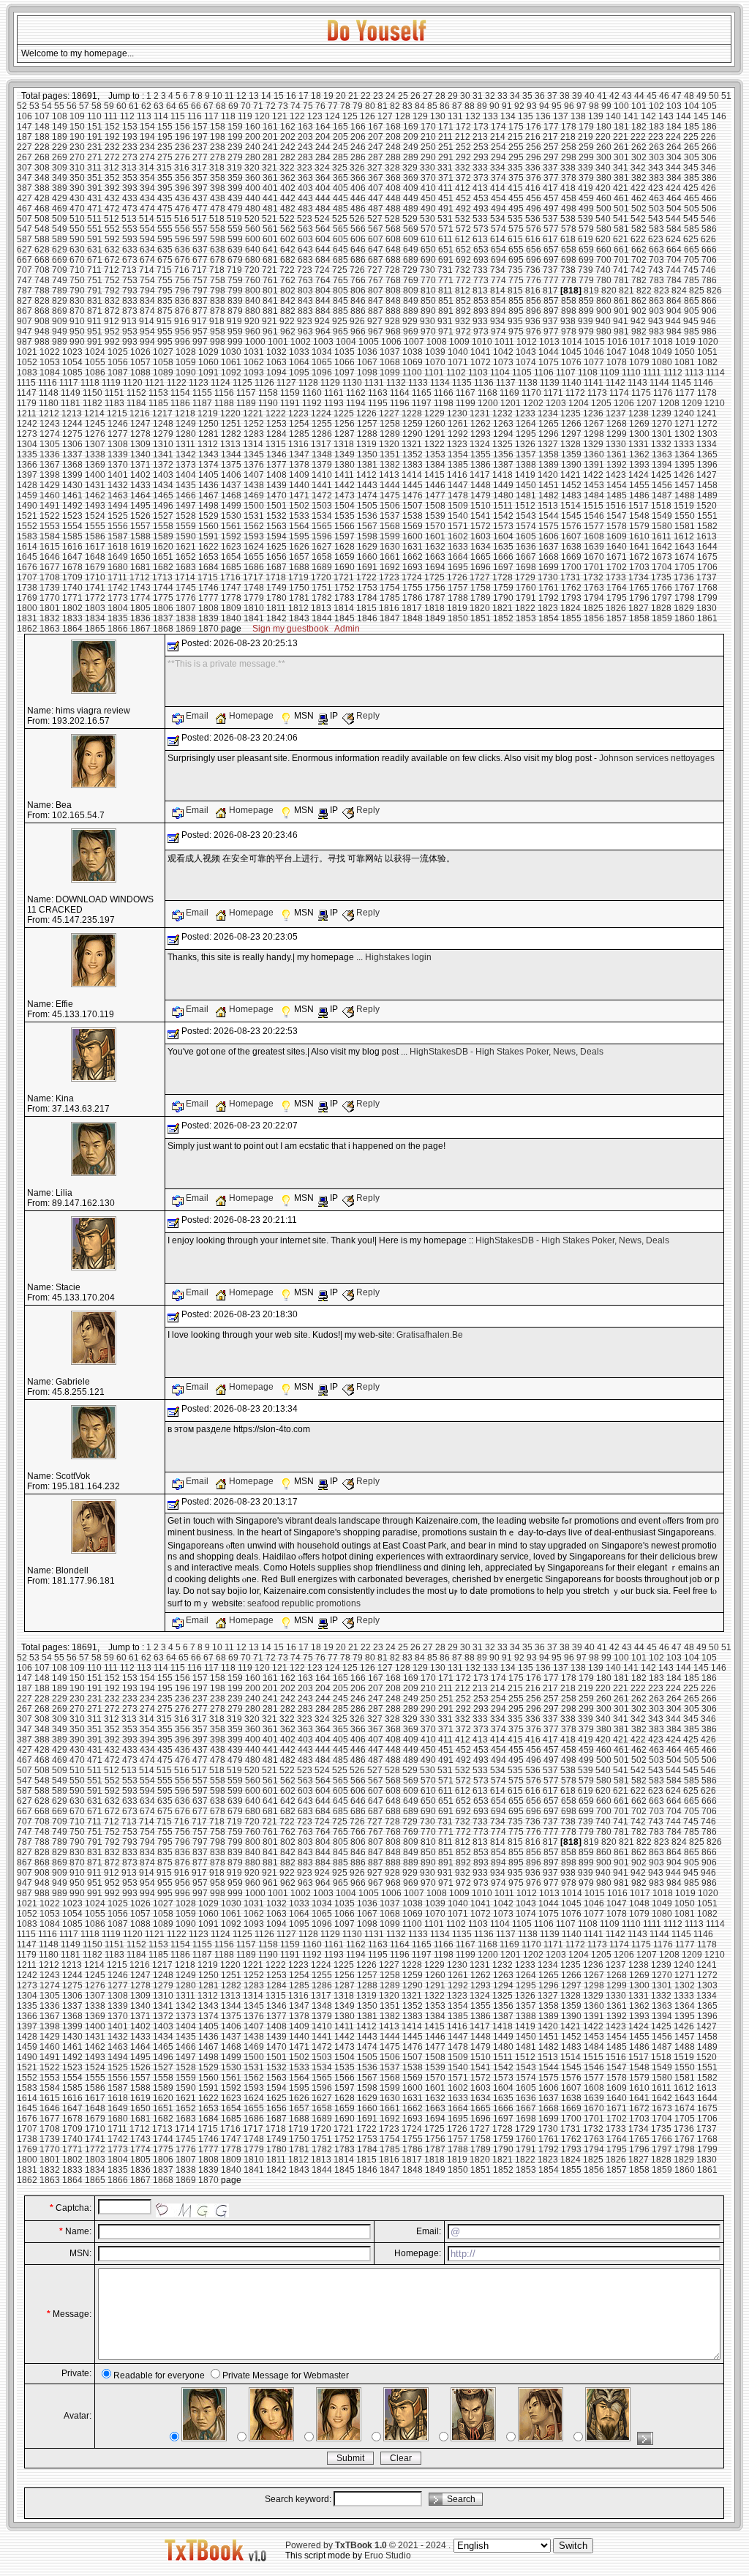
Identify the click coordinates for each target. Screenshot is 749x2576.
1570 (435, 526)
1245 (95, 424)
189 (60, 137)
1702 (617, 567)
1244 (72, 424)
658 (569, 250)
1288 (367, 434)
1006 (391, 342)
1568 (390, 526)
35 (527, 96)
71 (258, 106)
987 (25, 342)
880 (253, 311)
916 (182, 321)
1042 (503, 352)
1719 (298, 577)
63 (159, 106)
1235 (571, 413)
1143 (637, 383)
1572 (481, 526)
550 (77, 229)
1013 (549, 342)
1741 (95, 588)
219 (586, 137)
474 (147, 209)
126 (368, 116)
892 (463, 311)
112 (127, 116)
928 (392, 321)
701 (621, 260)
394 (147, 188)
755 (165, 280)
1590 (186, 536)
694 (498, 260)
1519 (684, 506)
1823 (548, 608)
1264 (526, 424)
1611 (662, 536)
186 (709, 127)
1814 (344, 608)
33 (503, 96)
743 (656, 270)
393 (130, 188)
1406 (231, 475)
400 (253, 188)
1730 (548, 577)
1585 (72, 536)
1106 (544, 372)
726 (357, 270)
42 (614, 96)
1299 (617, 434)
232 (112, 147)
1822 (525, 608)
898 (569, 311)
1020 (708, 342)
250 (428, 147)
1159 (290, 393)
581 (621, 229)
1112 (673, 372)
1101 (434, 372)
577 (551, 229)
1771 (72, 598)
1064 (299, 362)
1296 (549, 434)
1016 (617, 342)
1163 (378, 393)
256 (534, 147)
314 (147, 168)
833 (130, 301)
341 (621, 168)
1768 (707, 588)
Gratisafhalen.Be (430, 1335)
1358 (549, 454)
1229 (434, 413)
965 (340, 332)
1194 (356, 403)
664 (674, 250)
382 (639, 178)
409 (411, 188)
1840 (231, 618)
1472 (322, 495)
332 (463, 168)
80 (370, 106)
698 (569, 260)
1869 (186, 629)
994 (147, 342)
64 (171, 106)
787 (25, 291)
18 (316, 96)
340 (603, 168)
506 (709, 209)
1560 (208, 526)
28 (440, 96)
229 (60, 147)
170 (428, 127)
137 (561, 116)
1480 (503, 495)
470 (77, 209)
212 (463, 137)
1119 (111, 383)
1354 (458, 454)
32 (490, 96)
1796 (639, 598)
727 (375, 270)
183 (656, 127)
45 (652, 96)
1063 (276, 362)
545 (691, 219)
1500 (254, 506)
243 (305, 147)
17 (304, 96)
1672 (639, 557)
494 (498, 209)
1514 (571, 506)
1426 (684, 475)
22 (366, 96)
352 (112, 178)
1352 (413, 454)
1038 (413, 352)
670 (77, 260)
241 (270, 147)
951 (95, 332)
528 (392, 219)
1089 (163, 372)
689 (411, 260)
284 (323, 157)
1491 (50, 506)
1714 (185, 577)
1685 (231, 567)
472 (112, 209)
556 (182, 229)
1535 (345, 516)
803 (305, 291)
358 (218, 178)
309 (60, 168)
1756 (435, 588)
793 (130, 291)
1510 (481, 506)
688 (393, 260)
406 (358, 188)
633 (130, 250)
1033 (299, 352)
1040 (458, 352)
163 (305, 127)
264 (674, 147)
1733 (616, 577)
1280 (186, 434)
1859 (662, 618)
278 (218, 157)
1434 (163, 485)
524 (322, 219)
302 (639, 157)
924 (322, 321)
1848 (413, 618)
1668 (549, 557)
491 (446, 209)
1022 (50, 352)
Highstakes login (398, 957)
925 (340, 321)
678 (218, 260)
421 (621, 188)
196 (182, 137)
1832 (50, 618)
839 (235, 301)
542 (638, 219)
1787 (435, 598)
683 (305, 260)
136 (543, 116)
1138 (528, 383)
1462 (95, 495)
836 (182, 301)
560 (253, 229)
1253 (276, 424)
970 (428, 332)
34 (515, 96)
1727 (480, 577)
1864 (72, 629)
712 (112, 270)
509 (60, 219)
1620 (163, 547)
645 (340, 250)
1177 (685, 393)
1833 (72, 618)
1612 (684, 536)
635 (165, 250)
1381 (367, 465)
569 (411, 229)
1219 (208, 413)
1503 (322, 506)
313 (129, 168)
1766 (662, 588)
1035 (345, 352)
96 (569, 106)
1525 (118, 516)
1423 (616, 475)
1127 (286, 383)
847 (376, 301)
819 (591, 291)
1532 (276, 516)
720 (252, 270)
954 (147, 332)
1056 (118, 362)
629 (60, 250)
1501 (276, 506)
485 (340, 209)
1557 (140, 526)
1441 (322, 485)
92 (519, 106)
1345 (254, 454)
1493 (95, 506)
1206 (624, 403)
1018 (663, 342)
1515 (593, 506)
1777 (208, 598)
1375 (231, 465)
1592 (231, 536)
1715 (208, 577)
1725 (434, 577)
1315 (276, 444)
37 (552, 96)
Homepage (251, 716)
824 (679, 291)
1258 (390, 424)
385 (692, 178)
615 (515, 239)
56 (72, 106)
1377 (276, 465)
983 (656, 332)
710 (77, 270)
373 (481, 178)
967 (376, 332)
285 (340, 157)
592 (112, 239)
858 (569, 301)
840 (253, 301)
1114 (715, 372)
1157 (246, 393)
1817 (412, 608)
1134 (440, 383)
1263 (503, 424)
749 (60, 280)
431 (95, 198)
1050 (685, 352)
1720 (321, 577)
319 (234, 168)
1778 (231, 598)
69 (233, 106)
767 (376, 280)
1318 (344, 444)
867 (25, 311)
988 (42, 342)
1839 (208, 618)
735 (515, 270)
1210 (715, 403)
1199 (466, 403)
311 (94, 168)
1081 (685, 362)
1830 (707, 608)
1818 (434, 608)
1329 (593, 444)
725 (340, 270)
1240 (684, 413)
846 (358, 301)
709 (60, 270)
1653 (208, 557)
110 (94, 116)
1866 (118, 629)
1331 (639, 444)
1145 (681, 383)
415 (515, 188)
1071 (458, 362)
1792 (549, 598)
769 (411, 280)
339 (586, 168)
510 (77, 219)
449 (411, 198)
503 (656, 209)
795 (165, 291)
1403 (163, 475)
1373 (186, 465)
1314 (253, 444)
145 (701, 116)
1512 (525, 506)
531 (445, 219)
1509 (458, 506)
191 (95, 137)
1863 (50, 629)
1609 (617, 536)
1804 (118, 608)
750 (77, 280)
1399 (72, 475)
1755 (413, 588)
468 (42, 209)
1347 (299, 454)
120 (262, 116)
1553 (50, 526)
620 (603, 239)
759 (235, 280)
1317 (321, 444)
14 (266, 96)
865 (692, 301)
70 (246, 106)
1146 (703, 383)
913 (129, 321)
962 (288, 332)
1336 (50, 454)
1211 (27, 413)
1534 (322, 516)
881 (270, 311)
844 (323, 301)
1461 (72, 495)
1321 (412, 444)
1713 (162, 577)
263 (656, 147)
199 (235, 137)
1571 (458, 526)
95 (557, 106)
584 (674, 229)
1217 (162, 413)
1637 (549, 547)
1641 (639, 547)
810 (428, 291)
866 (709, 301)
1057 (140, 362)
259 (586, 147)
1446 (435, 485)
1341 (163, 454)
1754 (390, 588)
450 (428, 198)
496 (534, 209)
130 (438, 116)
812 (463, 291)
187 (25, 137)
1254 (299, 424)
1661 (390, 557)
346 (708, 168)
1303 (707, 434)
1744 (163, 588)
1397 (27, 475)
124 (332, 116)
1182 (93, 403)
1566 (345, 526)
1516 (616, 506)
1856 (594, 618)
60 (121, 106)
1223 (298, 413)
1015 (595, 342)
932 (463, 321)
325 (340, 168)
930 (428, 321)
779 (586, 280)
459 (586, 198)
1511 (503, 506)
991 (95, 342)
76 (320, 106)
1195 (378, 403)
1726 (457, 577)
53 (34, 106)
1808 (208, 608)
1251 (231, 424)
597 (200, 239)
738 (568, 270)
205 (340, 137)
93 (532, 106)
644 (323, 250)
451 (446, 198)
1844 (322, 618)
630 (77, 250)
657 (551, 250)
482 (288, 209)
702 (639, 260)
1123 (199, 383)
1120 (133, 383)
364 (323, 178)
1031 (254, 352)
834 (147, 301)
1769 (27, 598)
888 (393, 311)
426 (708, 188)
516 (182, 219)
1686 (254, 567)
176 (534, 127)
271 (95, 157)
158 (218, 127)
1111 (652, 372)
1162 (356, 393)
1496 (163, 506)
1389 (549, 465)
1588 (140, 536)
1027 (163, 352)
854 (498, 301)
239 (235, 147)
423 (656, 188)
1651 (163, 557)
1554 (72, 526)
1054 (72, 362)
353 (130, 178)
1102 (456, 372)
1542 (503, 516)
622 (638, 239)
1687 (276, 567)
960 (253, 332)
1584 (50, 536)
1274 (50, 434)
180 (604, 127)
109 (77, 116)
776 (534, 280)
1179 (27, 403)
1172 (575, 393)
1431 (95, 485)
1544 (549, 516)
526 (357, 219)
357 (200, 178)
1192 (312, 403)
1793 (571, 598)
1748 (254, 588)
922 (287, 321)
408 (393, 188)
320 (252, 168)
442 (288, 198)
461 (621, 198)
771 (446, 280)
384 (674, 178)
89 (482, 106)
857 (551, 301)
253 (481, 147)
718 (217, 270)
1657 (299, 557)
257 (551, 147)
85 (432, 106)
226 (708, 137)
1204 (579, 403)
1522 (50, 516)
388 (42, 188)
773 (481, 280)
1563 (276, 526)
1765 (639, 588)
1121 (155, 383)
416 (533, 188)
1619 (140, 547)
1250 (208, 424)
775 (516, 280)
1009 (459, 342)
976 (534, 332)
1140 (572, 383)
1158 (268, 393)
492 (463, 209)
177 (551, 127)
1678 (72, 567)
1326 (525, 444)
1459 (27, 495)
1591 (208, 536)
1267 (594, 424)
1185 (158, 403)
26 (415, 96)
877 (200, 311)
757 (200, 280)
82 (395, 106)
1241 (707, 413)
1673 (662, 557)
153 (130, 127)
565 (340, 229)
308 (42, 168)
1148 (49, 393)
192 (112, 137)
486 (358, 209)
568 (393, 229)
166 (358, 127)
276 (182, 157)
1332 (661, 444)
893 (481, 311)
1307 (95, 444)
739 (586, 270)
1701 (594, 567)
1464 (140, 495)
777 (551, 280)
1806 (163, 608)
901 (621, 311)
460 (604, 198)
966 (358, 332)
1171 (553, 393)
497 (551, 209)
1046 (594, 352)
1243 (50, 424)
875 (165, 311)
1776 (186, 598)
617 (550, 239)
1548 (639, 516)
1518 (661, 506)
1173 (597, 393)
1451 (549, 485)
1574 (526, 526)
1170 (531, 393)
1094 (276, 372)
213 (480, 137)
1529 (208, 516)
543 (656, 219)
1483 (571, 495)
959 (235, 332)
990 (77, 342)
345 (691, 168)
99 (606, 106)
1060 (208, 362)
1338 (95, 454)
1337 (72, 454)
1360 (594, 454)
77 (333, 106)
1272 (707, 424)
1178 (707, 393)
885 (340, 311)
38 (565, 96)
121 (280, 116)
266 (709, 147)
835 (165, 301)
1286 (322, 434)
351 (95, 178)
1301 (662, 434)
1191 (290, 403)
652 (463, 250)
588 (42, 239)
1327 (548, 444)
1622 (208, 547)
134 (508, 116)
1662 (413, 557)
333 (480, 168)
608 (393, 239)
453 (481, 198)
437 (200, 198)
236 (182, 147)
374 (498, 178)
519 (234, 219)
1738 (27, 588)
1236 (593, 413)
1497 (186, 506)
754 (147, 280)
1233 (525, 413)
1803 (95, 608)
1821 (503, 608)
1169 (509, 393)
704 (674, 260)
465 (692, 198)
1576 (571, 526)
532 (463, 219)
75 (308, 106)
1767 (685, 588)
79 (358, 106)
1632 (435, 547)
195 (165, 137)
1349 (345, 454)
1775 (163, 598)
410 (428, 188)
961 (270, 332)
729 (410, 270)
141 (631, 116)
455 (516, 198)
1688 (299, 567)
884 (323, 311)
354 (147, 178)
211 (445, 137)
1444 (390, 485)
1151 (114, 393)
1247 (140, 424)
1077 (594, 362)
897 (551, 311)
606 (358, 239)
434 (147, 198)
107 (42, 116)
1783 (345, 598)
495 (516, 209)
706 (709, 260)
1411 (344, 475)
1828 (661, 608)
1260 (435, 424)
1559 (186, 526)
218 (568, 137)
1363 (662, 454)
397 (200, 188)
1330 (616, 444)
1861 (707, 618)
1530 (231, 516)
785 (692, 280)
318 (217, 168)
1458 (707, 485)
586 (709, 229)
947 (25, 332)
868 (42, 311)
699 (586, 260)
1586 (95, 536)
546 (708, 219)
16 (291, 96)
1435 (186, 485)
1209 (692, 403)
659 (586, 250)
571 (446, 229)
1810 (254, 608)
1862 (27, 629)
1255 (322, 424)
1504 (345, 506)
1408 (276, 475)
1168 (488, 393)
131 (455, 116)
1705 (685, 567)
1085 (72, 372)
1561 (231, 526)
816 (533, 291)
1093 (254, 372)
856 (534, 301)
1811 (276, 608)
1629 (367, 547)
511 (94, 219)
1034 (322, 352)
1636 (526, 547)
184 (674, 127)
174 (498, 127)
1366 (27, 465)
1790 (503, 598)
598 (218, 239)
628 (42, 250)
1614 (27, 547)
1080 (662, 362)
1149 (71, 393)
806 (358, 291)
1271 (685, 424)
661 (621, 250)
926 (357, 321)
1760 (526, 588)
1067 (367, 362)
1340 (140, 454)
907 (25, 321)
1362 (639, 454)
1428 (27, 485)
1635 (503, 547)
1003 (323, 342)
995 (165, 342)
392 (112, 188)
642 (288, 250)
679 (235, 260)
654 (498, 250)
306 (709, 157)
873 (130, 311)
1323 (457, 444)
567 (376, 229)
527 (375, 219)
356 (182, 178)
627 (25, 250)
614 (498, 239)
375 (516, 178)
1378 (299, 465)
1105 (522, 372)
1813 (321, 608)
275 (165, 157)
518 (217, 219)
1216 (140, 413)
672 (112, 260)
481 (270, 209)
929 (410, 321)
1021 (27, 352)
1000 (255, 342)
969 (411, 332)
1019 (685, 342)
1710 (95, 577)
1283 (254, 434)
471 (95, 209)
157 (200, 127)
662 (639, 250)
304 (674, 157)
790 (77, 291)
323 (305, 168)
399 (235, 188)
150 (77, 127)
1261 (458, 424)
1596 (322, 536)
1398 (50, 475)
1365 (707, 454)
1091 (208, 372)
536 (533, 219)
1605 (526, 536)
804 (323, 291)
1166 (444, 393)
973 (481, 332)
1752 (345, 588)
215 (515, 137)
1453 (594, 485)
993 (130, 342)
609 (411, 239)
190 (77, 137)
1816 (389, 608)
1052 (27, 362)
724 (322, 270)
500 (604, 209)
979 (586, 332)
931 (445, 321)
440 (253, 198)
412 (463, 188)
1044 (549, 352)
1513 (548, 506)
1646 (50, 557)
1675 (707, 557)
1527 (163, 516)
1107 (566, 372)
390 (77, 188)
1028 (186, 352)
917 (199, 321)
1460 (50, 495)
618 (568, 239)
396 (182, 188)
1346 (276, 454)
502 (639, 209)
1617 (95, 547)
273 (130, 157)
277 (200, 157)
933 (480, 321)
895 (516, 311)
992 (112, 342)
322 (287, 168)
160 (253, 127)
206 (358, 137)
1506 (390, 506)
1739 (50, 588)
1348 (322, 454)
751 (95, 280)
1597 (345, 536)
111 (111, 116)
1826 (616, 608)
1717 (253, 577)
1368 (72, 465)
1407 (254, 475)
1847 (390, 618)
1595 (299, 536)
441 (270, 198)
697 (551, 260)
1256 (345, 424)
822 (644, 291)
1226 (366, 413)
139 (596, 116)
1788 (458, 598)
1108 (588, 372)
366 (358, 178)
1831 (27, 618)
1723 (389, 577)
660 (604, 250)
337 (550, 168)
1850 (458, 618)
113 (144, 116)
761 (270, 280)
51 (726, 96)
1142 (616, 383)
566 (358, 229)
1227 (389, 413)
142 (648, 116)
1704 (662, 567)
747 (25, 280)
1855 (571, 618)
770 (428, 280)
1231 (480, 413)
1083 (27, 372)
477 (200, 209)
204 (323, 137)
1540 (458, 516)
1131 (374, 383)
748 (42, 280)
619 (586, 239)
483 (305, 209)
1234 (548, 413)
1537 (390, 516)
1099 (390, 372)
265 (692, 147)
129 (420, 116)
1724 (412, 577)
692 (463, 260)
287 (376, 157)
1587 (118, 536)
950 (77, 332)
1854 (549, 618)
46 (664, 96)
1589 (163, 536)
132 (473, 116)
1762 (571, 588)
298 (569, 157)
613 (480, 239)
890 (428, 311)
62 (146, 106)
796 (182, 291)
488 (393, 209)
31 (478, 96)
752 (112, 280)
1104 (500, 372)
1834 (95, 618)
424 (673, 188)
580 (604, 229)
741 (621, 270)
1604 (503, 536)
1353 (435, 454)
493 (481, 209)
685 (340, 260)
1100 (412, 372)
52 (22, 106)
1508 (435, 506)
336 (533, 168)
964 (323, 332)
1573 (503, 526)
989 (60, 342)
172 (463, 127)
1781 (299, 598)
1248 (163, 424)
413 (480, 188)
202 (288, 137)
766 (358, 280)
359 (235, 178)
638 (218, 250)
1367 (50, 465)
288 (393, 157)
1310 (163, 444)
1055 (95, 362)
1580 (662, 526)
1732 (593, 577)
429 (60, 198)
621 (621, 239)
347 (25, 178)
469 (60, 209)
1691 (367, 567)
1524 (95, 516)
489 (411, 209)
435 (165, 198)
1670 (594, 557)
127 (385, 116)
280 (253, 157)
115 (178, 116)
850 (428, 301)
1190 (268, 403)
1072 (481, 362)
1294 (503, 434)
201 (270, 137)
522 (287, 219)
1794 (594, 598)
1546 (594, 516)
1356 (503, 454)
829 (60, 301)
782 (639, 280)
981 (621, 332)
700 (604, 260)
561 (270, 229)
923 (305, 321)
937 (550, 321)
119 (245, 116)
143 (666, 116)
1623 (231, 547)
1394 (662, 465)
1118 (90, 383)
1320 (389, 444)
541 (621, 219)
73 (283, 106)
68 (221, 106)
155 (165, 127)
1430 (72, 485)
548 (42, 229)
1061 (231, 362)
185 (692, 127)
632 (112, 250)
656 (534, 250)
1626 (299, 547)
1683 (186, 567)
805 (340, 291)
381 (621, 178)
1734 (639, 577)
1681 (140, 567)
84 (420, 106)
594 (147, 239)
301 (621, 157)
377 (551, 178)
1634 (481, 547)
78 (345, 106)
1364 (685, 454)
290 (428, 157)
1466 (186, 495)
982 (639, 332)
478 (218, 209)
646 (358, 250)
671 (95, 260)
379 (586, 178)
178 (569, 127)
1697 (503, 567)
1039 (435, 352)
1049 (662, 352)
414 (498, 188)
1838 (186, 618)
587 (25, 239)
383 (656, 178)
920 (252, 321)
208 (393, 137)
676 (182, 260)
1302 (685, 434)
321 (270, 168)
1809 (231, 608)
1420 (548, 475)
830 (77, 301)
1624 (254, 547)
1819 (457, 608)
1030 (231, 352)
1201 (511, 403)
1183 (114, 403)
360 (253, 178)
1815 (366, 608)
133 (490, 116)
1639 (594, 547)
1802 (72, 608)
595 (165, 239)
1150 (93, 393)
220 (603, 137)
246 (358, 147)
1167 (466, 393)
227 (25, 147)
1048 (639, 352)
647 (376, 250)
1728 (503, 577)
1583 (27, 536)
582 (639, 229)
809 (411, 291)
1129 (330, 383)
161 (270, 127)
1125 (242, 383)
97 (581, 106)
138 (578, 116)
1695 (458, 567)
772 (463, 280)
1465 (163, 495)
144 (684, 116)
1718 (276, 577)
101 (639, 106)
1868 (163, 629)
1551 (707, 516)
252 (463, 147)
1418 (503, 475)
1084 (50, 372)
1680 (118, 567)
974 (498, 332)
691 (446, 260)
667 (25, 260)
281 (270, 157)
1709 (72, 577)
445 (340, 198)
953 (130, 332)
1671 (617, 557)
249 (411, 147)
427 (25, 198)
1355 (481, 454)
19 (328, 96)
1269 (639, 424)
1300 (639, 434)
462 (639, 198)
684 (323, 260)
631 (95, 250)
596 (182, 239)
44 (639, 96)
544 (673, 219)
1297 (571, 434)
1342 (186, 454)
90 (494, 106)
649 (411, 250)
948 (42, 332)
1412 (366, 475)
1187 (202, 403)
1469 (254, 495)
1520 (707, 506)
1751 (322, 588)
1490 (27, 506)
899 (586, 311)
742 (638, 270)
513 (129, 219)
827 (25, 301)
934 (498, 321)
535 (515, 219)
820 (609, 291)
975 (516, 332)
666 (709, 250)
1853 (526, 618)
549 (60, 229)
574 (498, 229)
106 (25, 116)
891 (446, 311)
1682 (163, 567)
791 (95, 291)
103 (674, 106)
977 (551, 332)
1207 (647, 403)
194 (147, 137)
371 (446, 178)
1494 (118, 506)
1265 (549, 424)
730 (428, 270)
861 (621, 301)
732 (463, 270)
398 (218, 188)
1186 (180, 403)
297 (551, 157)
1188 (224, 403)
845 (340, 301)
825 (697, 291)
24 (391, 96)
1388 (526, 465)
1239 (661, 413)
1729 (525, 577)
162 (288, 127)
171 (446, 127)
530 (428, 219)
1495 (140, 506)
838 (218, 301)
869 (60, 311)
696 (534, 260)
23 (378, 96)
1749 (276, 588)
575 (516, 229)
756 (182, 280)
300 (604, 157)
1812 (298, 608)
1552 (27, 526)
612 (463, 239)
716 (182, 270)
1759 (503, 588)
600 (253, 239)
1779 (254, 598)
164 (323, 127)
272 (112, 157)
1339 (118, 454)
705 (692, 260)
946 (708, 321)
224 (673, 137)
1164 (400, 393)
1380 (345, 465)
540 (603, 219)
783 (656, 280)
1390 (571, 465)
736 (533, 270)
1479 (481, 495)
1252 (254, 424)
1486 (639, 495)
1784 (367, 598)
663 (656, 250)
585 (692, 229)
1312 (208, 444)
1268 (617, 424)
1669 (571, 557)
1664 (458, 557)
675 (165, 260)
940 (603, 321)
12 (241, 96)
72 (271, 106)
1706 (707, 567)
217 (550, 137)
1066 (345, 362)
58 (97, 106)
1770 (50, 598)
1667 (526, 557)
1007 (414, 342)
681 (270, 260)
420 (603, 188)
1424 (639, 475)
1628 (345, 547)
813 (480, 291)
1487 (662, 495)
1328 (571, 444)
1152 (136, 393)
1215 (117, 413)
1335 (27, 454)
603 (305, 239)
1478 (458, 495)
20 (341, 96)
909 (60, 321)
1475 (390, 495)
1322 (434, 444)
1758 (481, 588)
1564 (299, 526)
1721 (344, 577)
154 (147, 127)
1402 (140, 475)
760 (253, 280)
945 (691, 321)
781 (621, 280)
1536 (367, 516)
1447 (458, 485)
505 (692, 209)
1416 (457, 475)
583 (656, 229)
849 (411, 301)
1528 (186, 516)
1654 (231, 557)
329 (410, 168)
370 (428, 178)
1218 (185, 413)
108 (60, 116)
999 (235, 342)
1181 (71, 403)
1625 (276, 547)
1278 (140, 434)
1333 (684, 444)
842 (288, 301)
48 (689, 96)
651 (446, 250)
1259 (413, 424)
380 (604, 178)
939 (586, 321)
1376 (254, 465)
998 (218, 342)
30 (465, 96)
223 (656, 137)
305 (692, 157)
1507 (413, 506)
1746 (208, 588)
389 (60, 188)
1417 (480, 475)
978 (569, 332)
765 (340, 280)
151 (95, 127)
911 (94, 321)
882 (288, 311)
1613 (707, 536)
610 (428, 239)
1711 (117, 577)
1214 (94, 413)
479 (235, 209)
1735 (661, 577)
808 (393, 291)
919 (234, 321)
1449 (503, 485)
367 (376, 178)
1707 (27, 577)
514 (147, 219)
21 (353, 96)
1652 (186, 557)
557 (200, 229)
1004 (346, 342)
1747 (231, 588)
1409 (299, 475)
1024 (95, 352)
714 (147, 270)
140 (613, 116)
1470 (276, 495)
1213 (72, 413)
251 (446, 147)
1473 (345, 495)
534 (498, 219)
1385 (458, 465)
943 (656, 321)
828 (42, 301)
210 (428, 137)
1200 (488, 403)
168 (393, 127)
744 (673, 270)
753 (130, 280)
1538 (413, 516)
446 (358, 198)
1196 (400, 403)
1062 (254, 362)
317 (199, 168)
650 (428, 250)
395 (165, 188)
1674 (685, 557)
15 (279, 96)
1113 (694, 372)
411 (445, 188)
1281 (208, 434)
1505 (367, 506)
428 (42, 198)
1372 (163, 465)
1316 (298, 444)
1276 (95, 434)
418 (568, 188)
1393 (639, 465)
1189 (246, 403)
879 (235, 311)
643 (305, 250)
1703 (639, 567)
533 (480, 219)
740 (603, 270)
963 (305, 332)
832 (112, 301)
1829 (684, 608)
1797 (662, 598)
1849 (435, 618)
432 (112, 198)
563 (305, 229)
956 (182, 332)
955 (165, 332)
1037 (390, 352)
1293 (481, 434)
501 (621, 209)
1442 (345, 485)
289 (411, 157)
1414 (412, 475)
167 (376, 127)
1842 (276, 618)
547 (25, 229)
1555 (95, 526)
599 (235, 239)
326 (357, 168)
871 (95, 311)
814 (498, 291)
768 (393, 280)
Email (197, 716)
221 (621, 137)
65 (184, 106)
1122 (177, 383)
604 (323, 239)
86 (445, 106)
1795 (617, 598)
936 (533, 321)
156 (182, 127)
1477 (435, 495)
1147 (27, 393)
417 (550, 188)
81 (383, 106)
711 (94, 270)
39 (577, 96)
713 (129, 270)
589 (60, 239)
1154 (180, 393)
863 (656, 301)
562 (288, 229)
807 (376, 291)
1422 (593, 475)
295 (516, 157)
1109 (610, 372)
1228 (412, 413)
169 (411, 127)
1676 (27, 567)
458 (569, 198)
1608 (594, 536)
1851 (481, 618)
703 (656, 260)
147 (25, 127)
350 (77, 178)
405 (340, 188)
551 (95, 229)
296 (534, 157)
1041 (481, 352)
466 (709, 198)
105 (709, 106)
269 (60, 157)
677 (200, 260)
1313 (230, 444)
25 (403, 96)
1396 (707, 465)
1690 (345, 567)
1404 (186, 475)
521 (270, 219)
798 (218, 291)
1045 (571, 352)
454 (498, 198)
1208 (669, 403)
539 (586, 219)
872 (112, 311)
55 (59, 106)
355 (165, 178)
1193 (334, 403)
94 (544, 106)
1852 (503, 618)
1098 (367, 372)
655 (516, 250)
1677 (50, 567)
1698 (526, 567)
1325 (503, 444)
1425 (661, 475)
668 (42, 260)
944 (673, 321)
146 (719, 116)
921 (270, 321)
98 (594, 106)
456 (534, 198)
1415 (434, 475)
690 (428, 260)
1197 (422, 403)
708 (42, 270)
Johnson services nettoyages (657, 758)
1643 (685, 547)
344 (673, 168)
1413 (389, 475)
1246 (118, 424)
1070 (435, 362)
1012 (527, 342)
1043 (526, 352)
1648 (95, 557)
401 (270, 188)
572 (463, 229)
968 (393, 332)
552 (112, 229)
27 (428, 96)
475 (165, 209)
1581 (685, 526)
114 (161, 116)
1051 (707, 352)
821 (626, 291)
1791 (526, 598)
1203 (556, 403)
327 (375, 168)
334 (498, 168)
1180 (49, 403)
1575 (549, 526)
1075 (549, 362)
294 (498, 157)
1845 (345, 618)
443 (305, 198)
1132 (396, 383)
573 (481, 229)
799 (235, 291)
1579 (639, 526)
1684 (208, 567)
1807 (186, 608)
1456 (662, 485)
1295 (526, 434)
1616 (72, 547)
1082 (707, 362)
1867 (140, 629)
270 (77, 157)
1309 (140, 444)
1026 (140, 352)
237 (200, 147)
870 (77, 311)
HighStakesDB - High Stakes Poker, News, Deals (507, 1052)
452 (463, 198)
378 (569, 178)
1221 (253, 413)
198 (218, 137)
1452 (571, 485)
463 (656, 198)
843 (305, 301)
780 (604, 280)
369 (411, 178)
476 (182, 209)
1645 (27, 557)
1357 (526, 454)
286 (358, 157)
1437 (231, 485)
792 (112, 291)
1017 (640, 342)
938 (568, 321)
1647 (72, 557)
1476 (413, 495)
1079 (639, 362)
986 (709, 332)
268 (42, 157)
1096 (322, 372)
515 (164, 219)
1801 (50, 608)
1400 (95, 475)
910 (77, 321)
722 (287, 270)
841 (270, 301)
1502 (299, 506)
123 (315, 116)
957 (200, 332)
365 (340, 178)
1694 (435, 567)
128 (403, 116)
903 (656, 311)
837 (200, 301)
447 (376, 198)
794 (147, 291)
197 (200, 137)
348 (42, 178)
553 (130, 229)
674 (147, 260)
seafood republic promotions (304, 1603)
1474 (367, 495)
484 (323, 209)
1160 (312, 393)
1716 (230, 577)
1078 (617, 362)
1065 (322, 362)
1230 (457, 413)
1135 (462, 383)
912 (112, 321)
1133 (418, 383)
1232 (503, 413)
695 (516, 260)
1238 (639, 413)
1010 (482, 342)
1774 (140, 598)
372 (463, 178)
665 (692, 250)
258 (569, 147)
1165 (422, 393)
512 (112, 219)
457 (551, 198)
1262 (481, 424)
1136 (484, 383)
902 (639, 311)
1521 (27, 516)
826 (714, 291)
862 (639, 301)
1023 (72, 352)
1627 (322, 547)
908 (42, 321)
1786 (413, 598)
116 (195, 116)
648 (393, 250)
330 (428, 168)
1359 (571, 454)
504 (674, 209)
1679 (95, 567)
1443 (367, 485)
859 (586, 301)
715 (164, 270)
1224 (321, 413)
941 (621, 321)
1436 (208, 485)
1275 (72, 434)
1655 (254, 557)
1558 (163, 526)
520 (252, 219)
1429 (50, 485)
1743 (140, 588)
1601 (435, 536)
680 (253, 260)
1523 (72, 516)
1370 (118, 465)
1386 (481, 465)
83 (407, 106)
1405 (208, 475)
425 (691, 188)
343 (656, 168)
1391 (594, 465)
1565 (322, 526)
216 (533, 137)
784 (674, 280)
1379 (322, 465)
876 (182, 311)
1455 (639, 485)
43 (627, 96)
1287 (345, 434)
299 (586, 157)
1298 (594, 434)
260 (604, 147)
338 (568, 168)
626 (708, 239)
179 (586, 127)
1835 (118, 618)
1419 (525, 475)
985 (692, 332)
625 (691, 239)
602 (288, 239)
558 (218, 229)
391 (95, 188)
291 (446, 157)
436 (182, 198)
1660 (367, 557)
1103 (478, 372)
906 (709, 311)
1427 (707, 475)
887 (376, 311)
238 (218, 147)
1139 (550, 383)
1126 (264, 383)
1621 (186, 547)
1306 (72, 444)
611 (445, 239)
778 (569, 280)
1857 (617, 618)
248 (393, 147)
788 (42, 291)
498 (569, 209)
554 (147, 229)
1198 (444, 403)
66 (196, 106)
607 (376, 239)
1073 (503, 362)
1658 (322, 557)
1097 (345, 372)
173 (481, 127)
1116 (48, 383)
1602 (458, 536)
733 (480, 270)
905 (692, 311)
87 (457, 106)
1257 (367, 424)
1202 (533, 403)
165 (340, 127)
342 (638, 168)
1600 (413, 536)
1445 (413, 485)
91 (507, 106)
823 (662, 291)
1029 (208, 352)
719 (234, 270)
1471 (299, 495)
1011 (504, 342)
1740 (72, 588)
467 (25, 209)
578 (569, 229)
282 (288, 157)
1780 (276, 598)
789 (60, 291)
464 (674, 198)
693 (481, 260)
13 (254, 96)
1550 (685, 516)
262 (639, 147)
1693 (413, 567)
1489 (707, 495)
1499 (231, 506)
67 (208, 106)
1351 (390, 454)
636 (182, 250)
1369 (95, 465)
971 (446, 332)
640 (253, 250)
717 (199, 270)
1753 (367, 588)
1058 (163, 362)
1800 (27, 608)
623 (656, 239)
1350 (367, 454)
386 (709, 178)
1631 (413, 547)
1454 (617, 485)
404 (323, 188)
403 (305, 188)
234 (147, 147)
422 (638, 188)
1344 (231, 454)
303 (656, 157)
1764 (617, 588)
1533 (299, 516)
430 (77, 198)
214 (498, 137)
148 (42, 127)
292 (463, 157)
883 (305, 311)
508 (42, 219)
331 (445, 168)
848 (393, 301)
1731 (571, 577)
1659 (345, 557)
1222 (276, 413)
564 (323, 229)
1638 (571, 547)
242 (288, 147)
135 (526, 116)
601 (270, 239)
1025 (118, 352)
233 (130, 147)
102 (656, 106)
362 (288, 178)
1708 (50, 577)
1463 (118, 495)
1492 (72, 506)
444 (323, 198)
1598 (367, 536)
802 (288, 291)
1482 (549, 495)
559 (235, 229)
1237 (616, 413)
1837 (163, 618)
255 (516, 147)
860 (604, 301)
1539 (435, 516)
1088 (140, 372)
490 (428, 209)
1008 (437, 342)
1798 (685, 598)
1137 (506, 383)
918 (217, 321)
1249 (186, 424)
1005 (369, 342)
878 (218, 311)
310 (77, 168)
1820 (480, 608)
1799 (707, 598)
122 (297, 116)
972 (463, 332)
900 (604, 311)
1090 (186, 372)
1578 (617, 526)
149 (60, 127)
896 (534, 311)
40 (590, 96)
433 (130, 198)
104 (692, 106)
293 (481, 157)
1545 (571, 516)
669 (60, 260)
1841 (254, 618)
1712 (140, 577)
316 (182, 168)
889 (411, 311)
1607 (571, 536)
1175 (641, 393)
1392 (617, 465)
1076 (571, 362)
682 (288, 260)
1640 (617, 547)
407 (376, 188)
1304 (27, 444)
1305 (50, 444)
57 (84, 106)
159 (235, 127)
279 (235, 157)
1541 (481, 516)
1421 (571, 475)
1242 (27, 424)
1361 (617, 454)
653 (481, 250)
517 (199, 219)
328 (392, 168)
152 (112, 127)
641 (270, 250)
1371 (140, 465)
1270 (662, 424)
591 (95, 239)
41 (602, 96)
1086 (95, 372)
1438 (254, 485)
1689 (322, 567)
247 (376, 147)
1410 (322, 475)
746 (708, 270)
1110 (631, 372)
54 (47, 106)
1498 (208, 506)
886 (358, 311)
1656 (276, 557)
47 (677, 96)
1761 (549, 588)
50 (714, 96)
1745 (186, 588)
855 (516, 301)
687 (376, 260)
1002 (301, 342)
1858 (639, 618)
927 (375, 321)
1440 (299, 485)
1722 (366, 577)
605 (340, 239)
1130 (352, 383)
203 (305, 137)
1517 (639, 506)
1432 (118, 485)
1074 (526, 362)
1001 (278, 342)
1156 (224, 393)
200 (253, 137)
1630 (390, 547)
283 (305, 157)
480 (253, 209)
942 (638, 321)
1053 (50, 362)
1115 (26, 383)
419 (586, 188)
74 (296, 106)
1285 (299, 434)
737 (550, 270)
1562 (254, 526)
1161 (334, 393)
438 (218, 198)
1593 (254, 536)
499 (586, 209)
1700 (571, 567)
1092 (231, 372)
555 (165, 229)
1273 (27, 434)
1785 (390, 598)
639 (235, 250)
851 (446, 301)
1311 (185, 444)
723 (305, 270)
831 (95, 301)
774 (498, 280)
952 (112, 332)
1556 (118, 526)
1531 (254, 516)
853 (481, 301)
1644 (707, 547)
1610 (639, 536)
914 (147, 321)
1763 (594, 588)
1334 (707, 444)
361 (270, 178)
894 (498, 311)
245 (340, 147)
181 (621, 127)
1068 (390, 362)
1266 (571, 424)
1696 (481, 567)
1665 (481, 557)
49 (701, 96)
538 (568, 219)
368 (393, 178)
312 (112, 168)
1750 (299, 588)
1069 (413, 362)
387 (25, 188)
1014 (572, 342)
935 (515, 321)
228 (42, 147)
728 (392, 270)
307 (25, 168)
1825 (593, 608)
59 (109, 106)
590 (77, 239)
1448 (481, 485)
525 (340, 219)
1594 (276, 536)
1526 (140, 516)
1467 (208, 495)
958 (218, 332)
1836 (140, 618)
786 (709, 280)
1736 (684, 577)
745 (691, 270)
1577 (594, 526)
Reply (367, 716)
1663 (435, 557)
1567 (367, 526)
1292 (458, 434)
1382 (390, 465)
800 (253, 291)
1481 (526, 495)
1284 (276, 434)
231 (95, 147)
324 (322, 168)
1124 (221, 383)
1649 (118, 557)
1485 (617, 495)
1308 (118, 444)
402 (288, 188)
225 (691, 137)
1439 (276, 485)
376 (534, 178)
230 (77, 147)
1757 (458, 588)
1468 (231, 495)
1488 (685, 495)
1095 (299, 372)
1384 (435, 465)
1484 (594, 495)
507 (25, 219)
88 (470, 106)
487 (376, 209)
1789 (481, 598)
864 (674, 301)
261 (621, 147)
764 (323, 280)
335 (515, 168)
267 (25, 157)
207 (376, 137)
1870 (208, 629)
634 (147, 250)
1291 (435, 434)
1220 (230, 413)
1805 (140, 608)
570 (428, 229)
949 (60, 332)
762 (288, 280)
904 (674, 311)
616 (533, 239)
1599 (390, 536)
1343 (208, 454)
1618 (118, 547)
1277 (118, 434)
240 (253, 147)
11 (229, 96)
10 (217, 96)
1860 (685, 618)
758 (218, 280)
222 (638, 137)
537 (550, 219)
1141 (594, 383)
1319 (366, 444)
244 (323, 147)
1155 (202, 393)
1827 (639, 608)
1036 (367, 352)
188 (42, 137)
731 (445, 270)
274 (147, 157)
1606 (549, 536)
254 (498, 147)
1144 (659, 383)
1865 (95, 629)
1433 (140, 485)
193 (130, 137)
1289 (390, 434)
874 (147, 311)
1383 (413, 465)
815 (515, 291)
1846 (367, 618)
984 (674, 332)
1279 (163, 434)
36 (540, 96)
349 (60, 178)
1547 (617, 516)
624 (673, 239)
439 (235, 198)
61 (134, 106)
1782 (322, 598)
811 (445, 291)
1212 (49, 413)
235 (165, 147)
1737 (707, 577)
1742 (118, 588)
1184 (136, 403)
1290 (413, 434)
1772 (95, 598)
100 (621, 106)
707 (25, 270)
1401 (118, 475)
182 (639, 127)
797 (200, 291)
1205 (601, 403)
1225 (344, 413)
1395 (685, 465)
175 (516, 127)
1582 (707, 526)
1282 (231, 434)
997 (200, 342)
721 (270, 270)
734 (498, 270)
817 (550, 291)
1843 (299, 618)
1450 (526, 485)
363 (305, 178)
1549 (662, 516)
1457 (685, 485)
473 (130, 209)
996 (182, 342)
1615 (50, 547)
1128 (308, 383)
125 (350, 116)
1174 (619, 393)
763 (305, 280)
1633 (458, 547)
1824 (571, 608)
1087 (118, 372)
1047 (617, 352)
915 (164, 321)
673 (130, 260)
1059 (186, 362)
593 (130, 239)
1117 (69, 383)
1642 (662, 547)
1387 (503, 465)
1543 (526, 516)
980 (604, 332)
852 (463, 301)
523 (305, 219)
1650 (140, 557)
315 (164, 168)
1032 (276, 352)
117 (211, 116)
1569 (413, 526)
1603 (481, 536)
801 (270, 291)
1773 (118, 598)
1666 (503, 557)
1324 (480, 444)
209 (411, 137)
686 (358, 260)
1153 (158, 393)
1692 (390, 567)
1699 (549, 567)
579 (586, 229)
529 (410, 219)
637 (200, 250)
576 (534, 229)
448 (393, 198)
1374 (208, 465)
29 (453, 96)
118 (228, 116)
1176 (663, 393)
